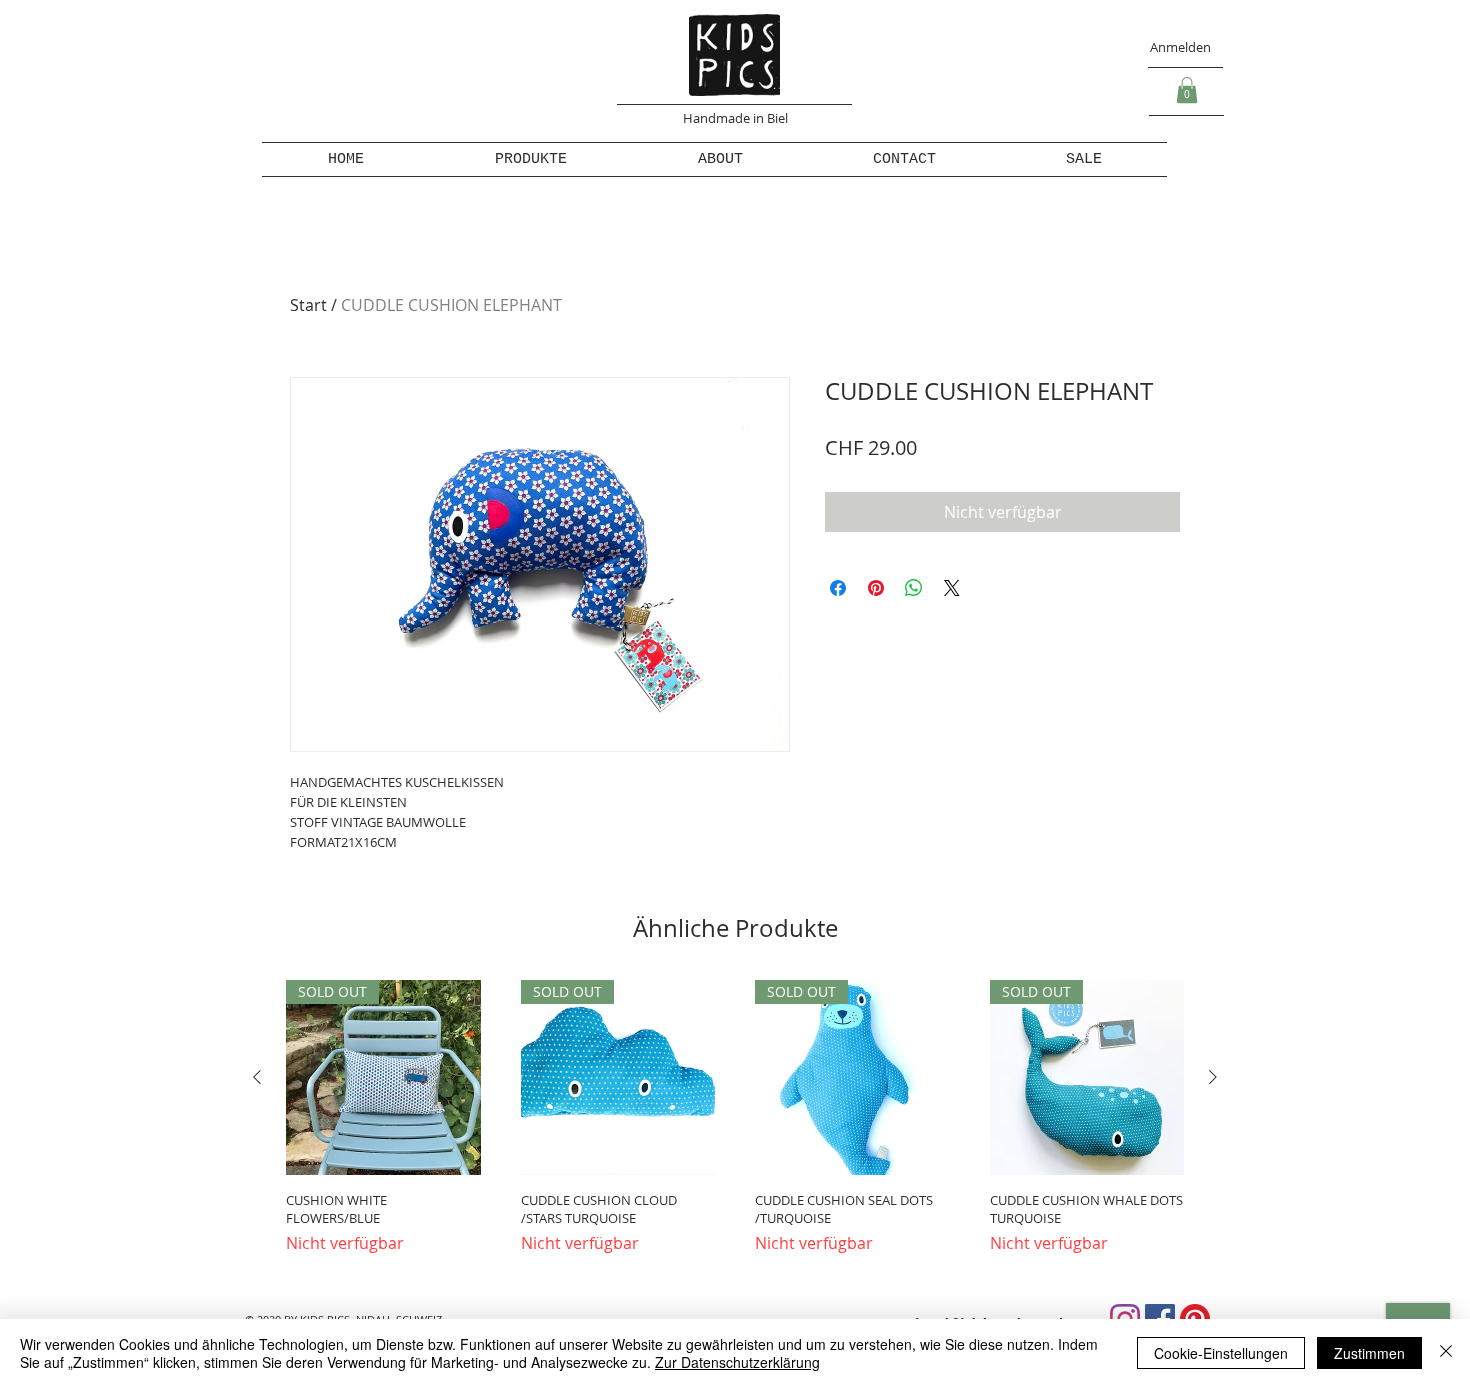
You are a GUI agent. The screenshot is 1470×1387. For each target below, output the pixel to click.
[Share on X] (952, 588)
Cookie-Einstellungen (1221, 1353)
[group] (735, 1126)
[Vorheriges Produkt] (257, 1077)
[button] (1187, 90)
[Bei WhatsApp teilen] (914, 588)
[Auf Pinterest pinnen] (876, 588)
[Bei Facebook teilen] (838, 588)
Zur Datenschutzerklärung (737, 1362)
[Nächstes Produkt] (1213, 1077)
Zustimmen (1369, 1353)
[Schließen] (1446, 1353)
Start (308, 305)
